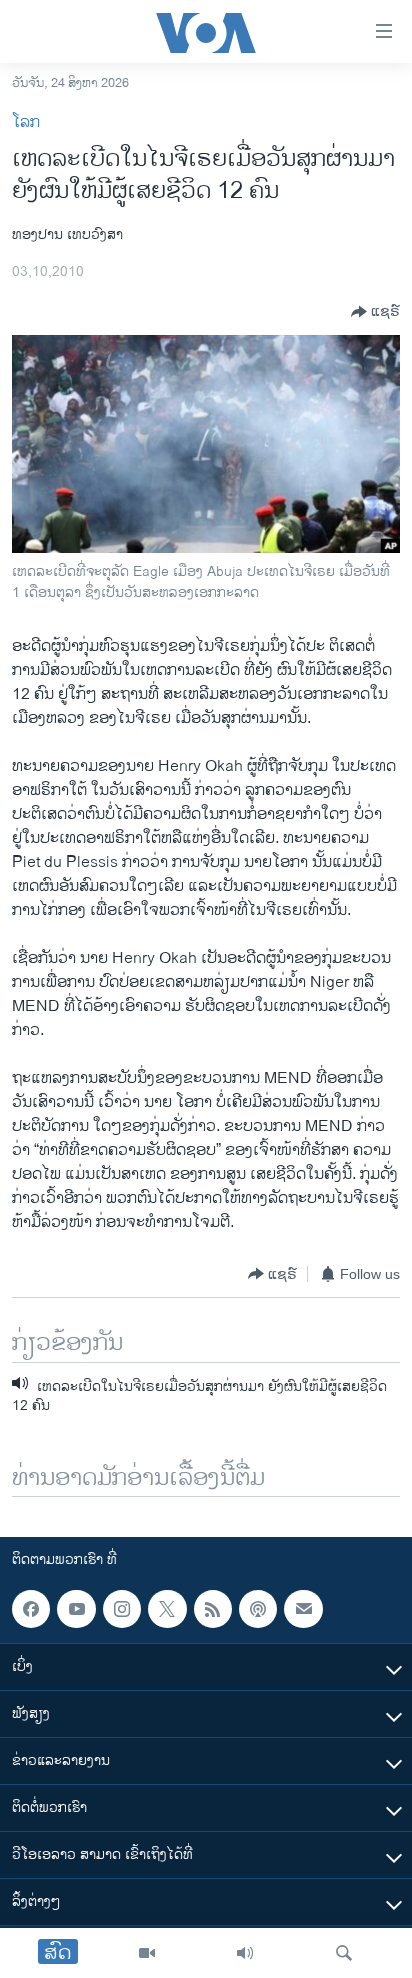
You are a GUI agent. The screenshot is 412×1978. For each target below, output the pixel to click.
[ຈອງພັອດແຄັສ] (303, 1609)
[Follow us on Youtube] (76, 1609)
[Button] (375, 312)
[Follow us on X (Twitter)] (167, 1609)
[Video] (147, 1953)
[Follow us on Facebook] (31, 1609)
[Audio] (245, 1953)
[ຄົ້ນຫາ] (344, 1953)
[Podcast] (258, 1609)
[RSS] (213, 1609)
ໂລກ (26, 122)
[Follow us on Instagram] (122, 1609)
